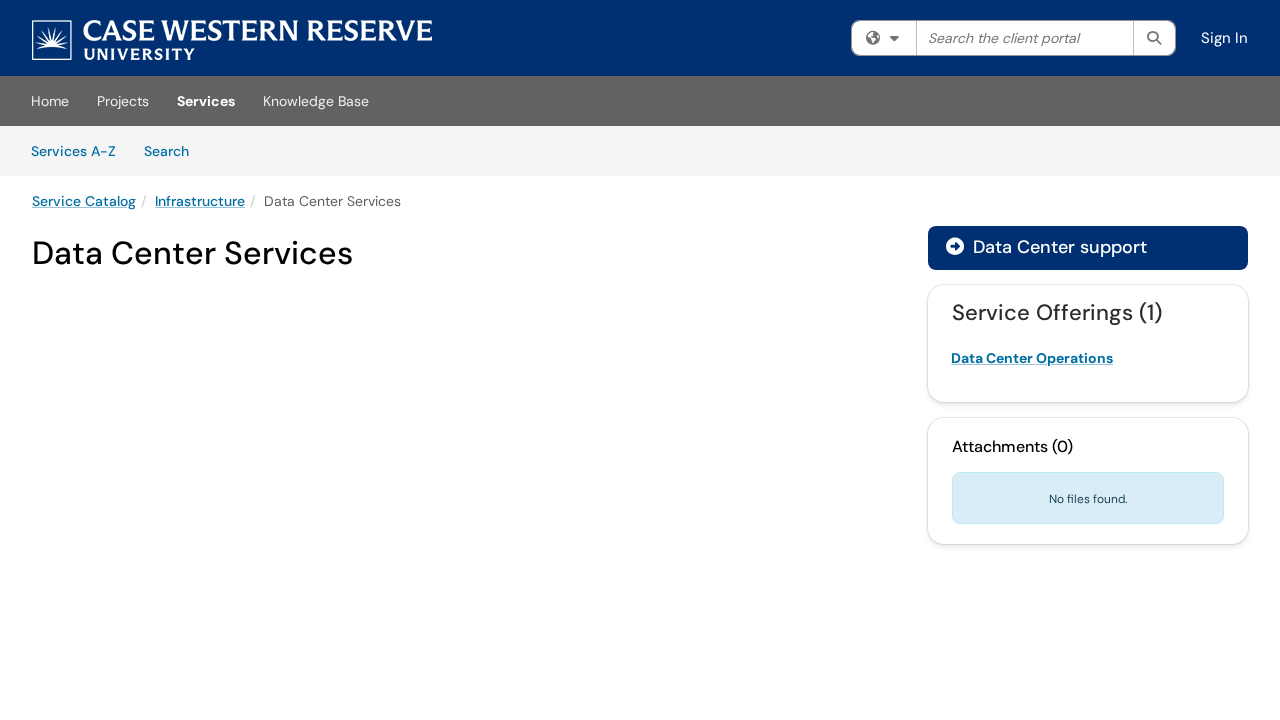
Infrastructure (200, 201)
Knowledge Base (316, 101)
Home (50, 101)
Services (206, 101)
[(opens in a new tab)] (232, 40)
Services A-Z (73, 151)
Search (173, 150)
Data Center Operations (1032, 358)
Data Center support (1046, 247)
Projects (123, 101)
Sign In (1224, 38)
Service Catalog (84, 201)
